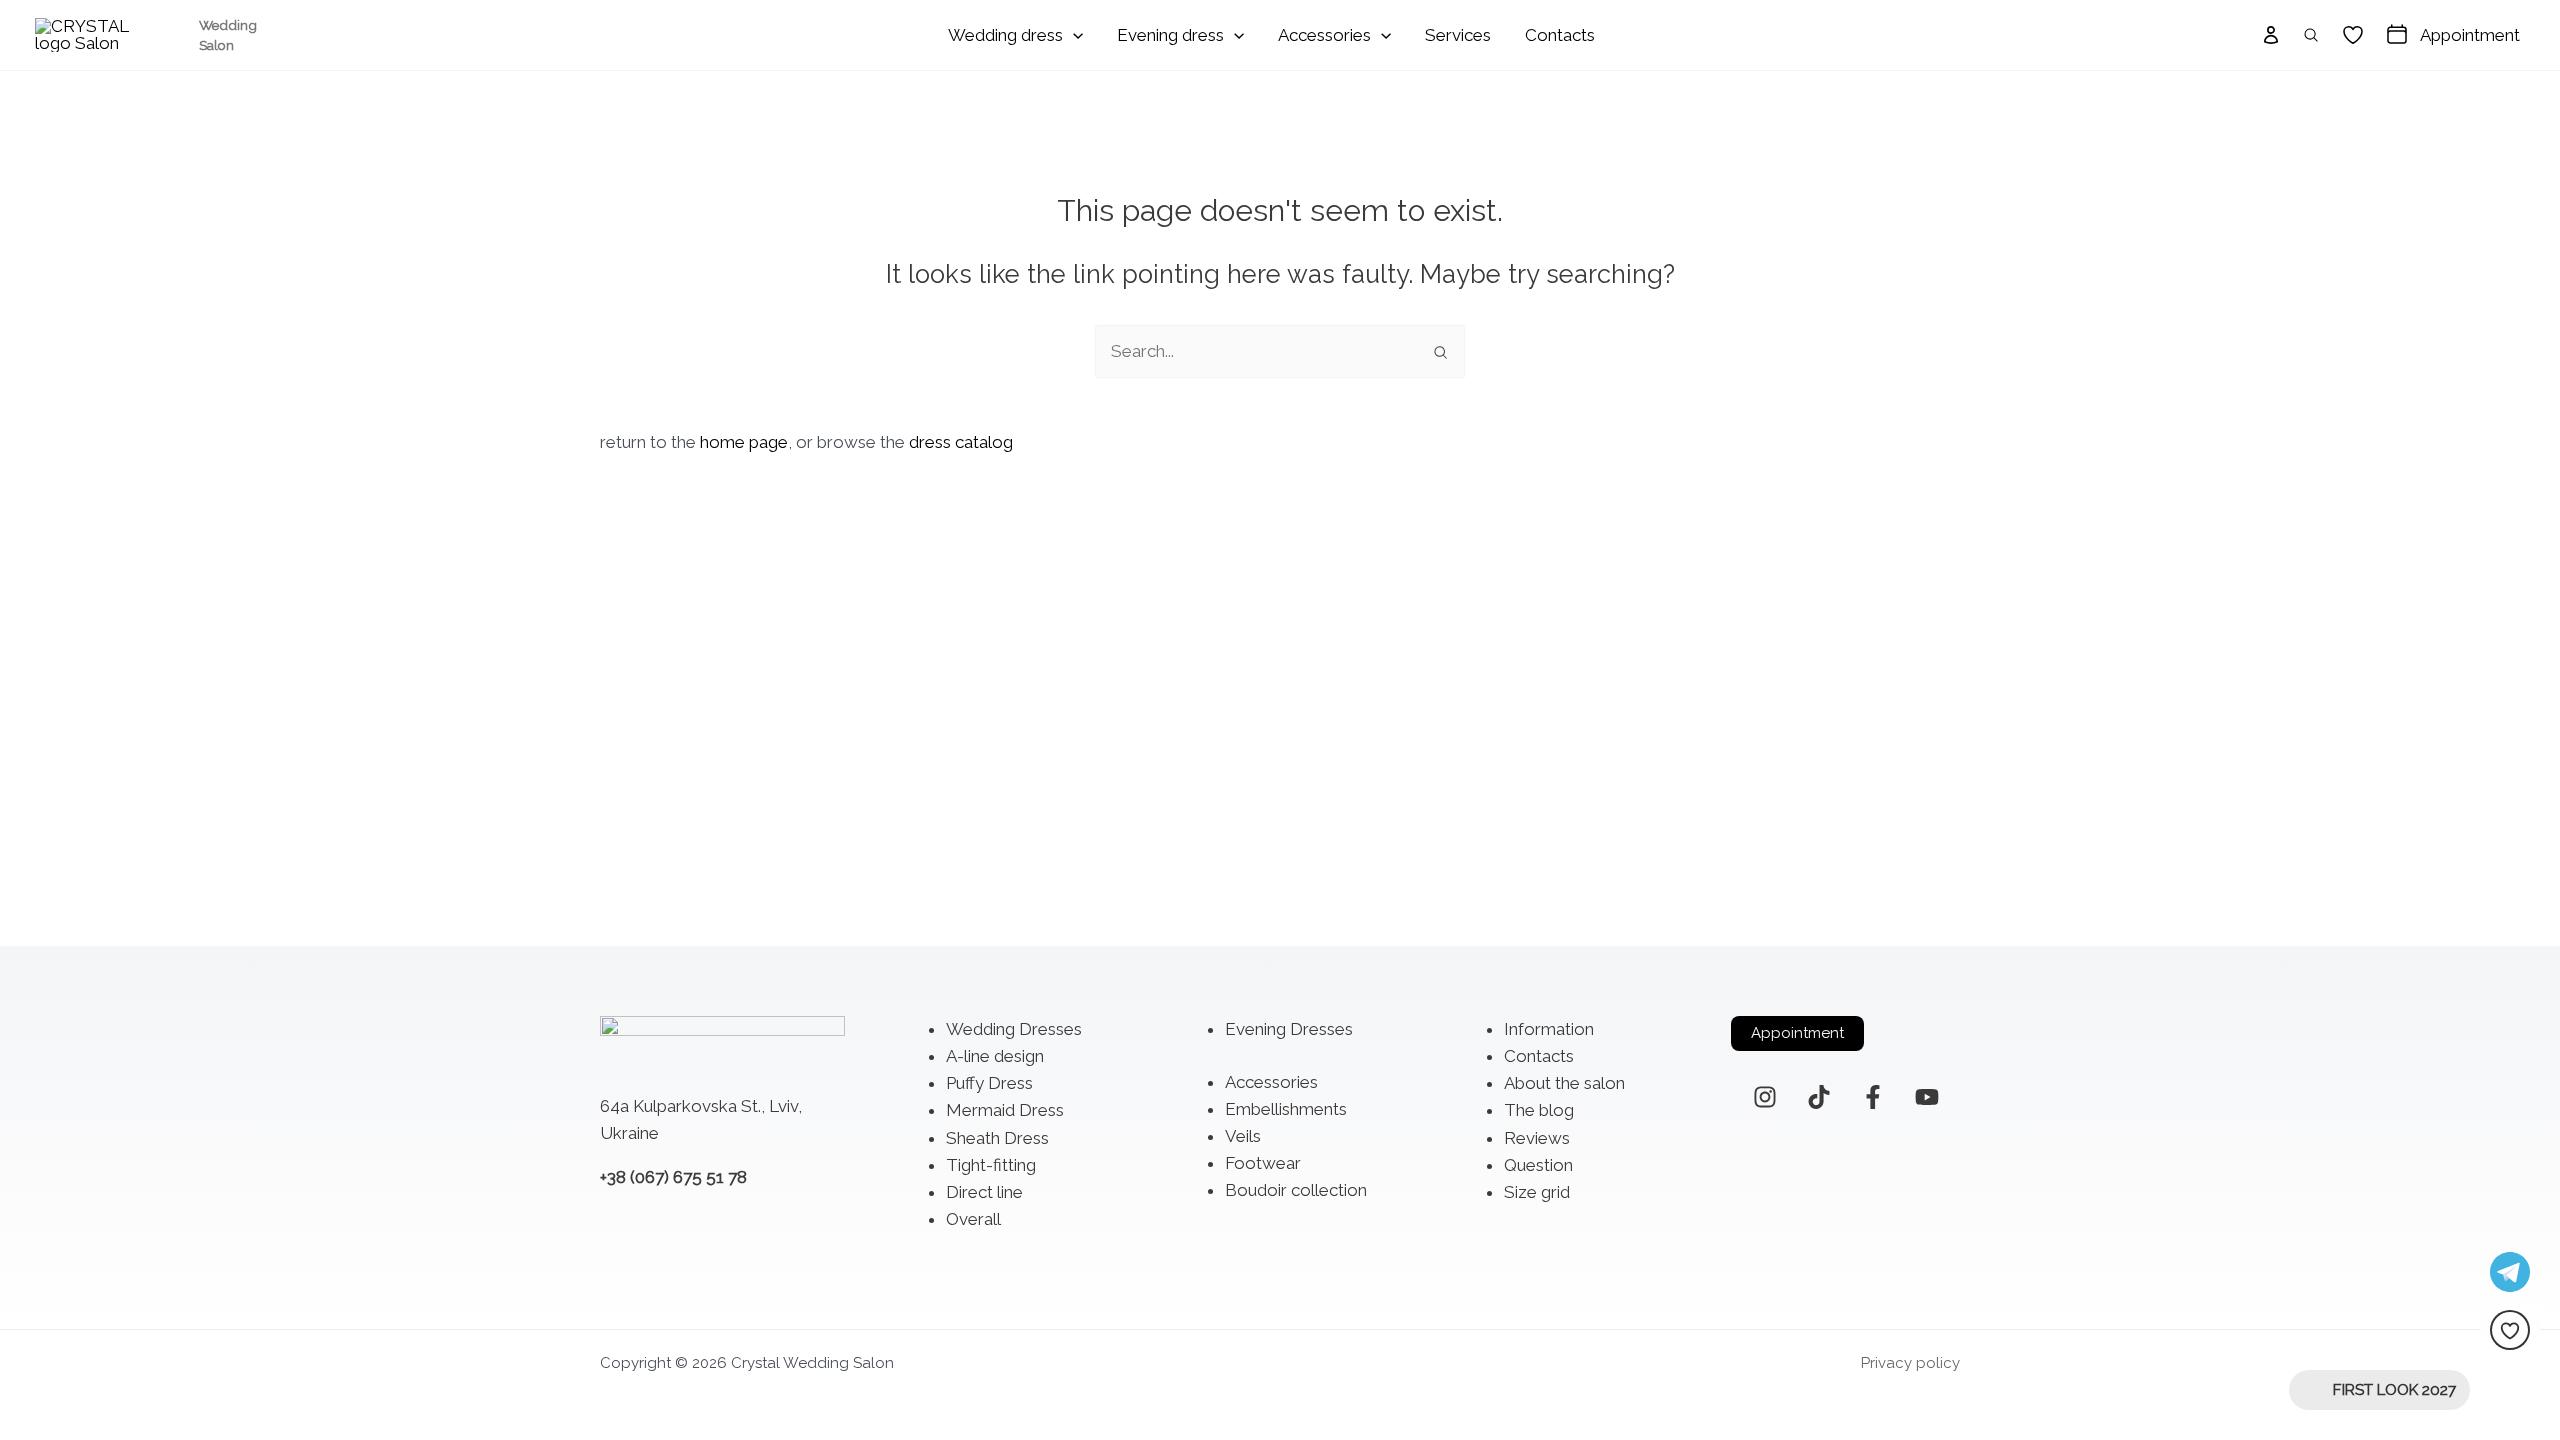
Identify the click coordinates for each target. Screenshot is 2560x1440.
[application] (1073, 35)
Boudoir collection (1296, 1190)
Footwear (1263, 1163)
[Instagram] (1765, 1097)
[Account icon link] (2271, 35)
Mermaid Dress (1005, 1110)
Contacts (1539, 1056)
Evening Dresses (1289, 1029)
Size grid (1537, 1192)
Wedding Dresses (1014, 1029)
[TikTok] (1819, 1097)
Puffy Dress (989, 1083)
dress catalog (961, 442)
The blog (1539, 1110)
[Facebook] (1873, 1097)
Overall (973, 1219)
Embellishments (1286, 1109)
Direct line (984, 1192)
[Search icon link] (2312, 35)
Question (1538, 1165)
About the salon (1564, 1083)
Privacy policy (1910, 1363)
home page (744, 442)
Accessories (1271, 1082)
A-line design (995, 1056)
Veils (1243, 1136)
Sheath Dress (997, 1138)
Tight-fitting (991, 1165)
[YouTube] (1927, 1097)
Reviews (1537, 1138)
